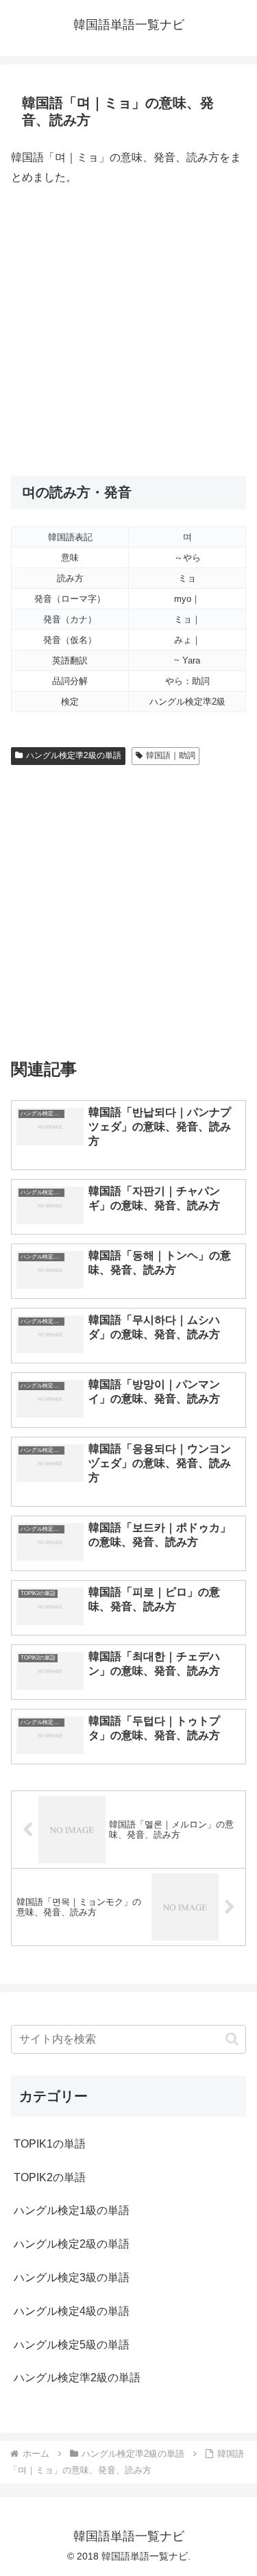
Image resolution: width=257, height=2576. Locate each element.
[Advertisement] (128, 331)
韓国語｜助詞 (171, 755)
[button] (232, 2039)
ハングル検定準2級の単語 (74, 755)
